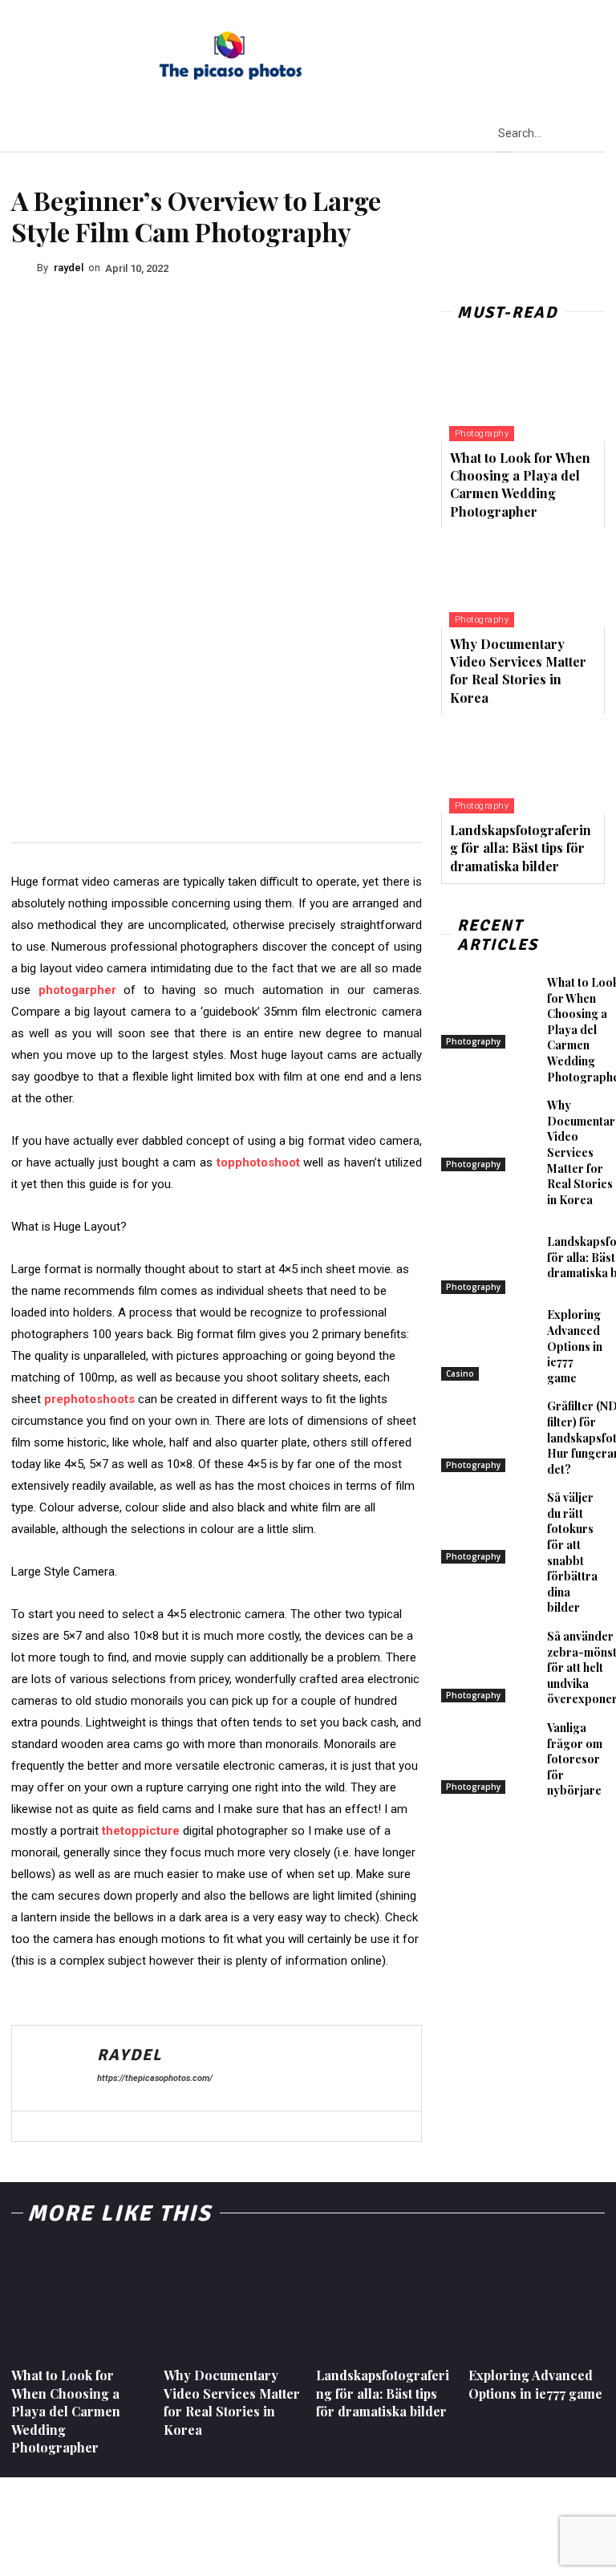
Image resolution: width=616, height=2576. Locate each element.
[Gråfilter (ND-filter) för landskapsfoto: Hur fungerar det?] (490, 1435)
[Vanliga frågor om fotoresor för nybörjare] (490, 1757)
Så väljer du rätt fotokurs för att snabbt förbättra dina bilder (572, 1552)
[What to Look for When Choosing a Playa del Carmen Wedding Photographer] (523, 392)
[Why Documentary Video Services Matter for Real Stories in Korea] (523, 578)
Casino (460, 1373)
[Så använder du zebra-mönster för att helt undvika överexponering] (490, 1665)
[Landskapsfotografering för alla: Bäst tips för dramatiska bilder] (523, 764)
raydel (69, 268)
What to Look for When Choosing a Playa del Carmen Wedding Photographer (520, 485)
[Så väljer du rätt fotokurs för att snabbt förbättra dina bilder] (490, 1527)
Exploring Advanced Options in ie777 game (575, 1346)
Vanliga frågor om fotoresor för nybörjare (575, 1759)
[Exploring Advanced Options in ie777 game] (490, 1344)
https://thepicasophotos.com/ (155, 2078)
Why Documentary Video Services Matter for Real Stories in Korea (518, 671)
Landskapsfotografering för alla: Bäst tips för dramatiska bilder (521, 848)
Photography (482, 434)
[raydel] (24, 268)
